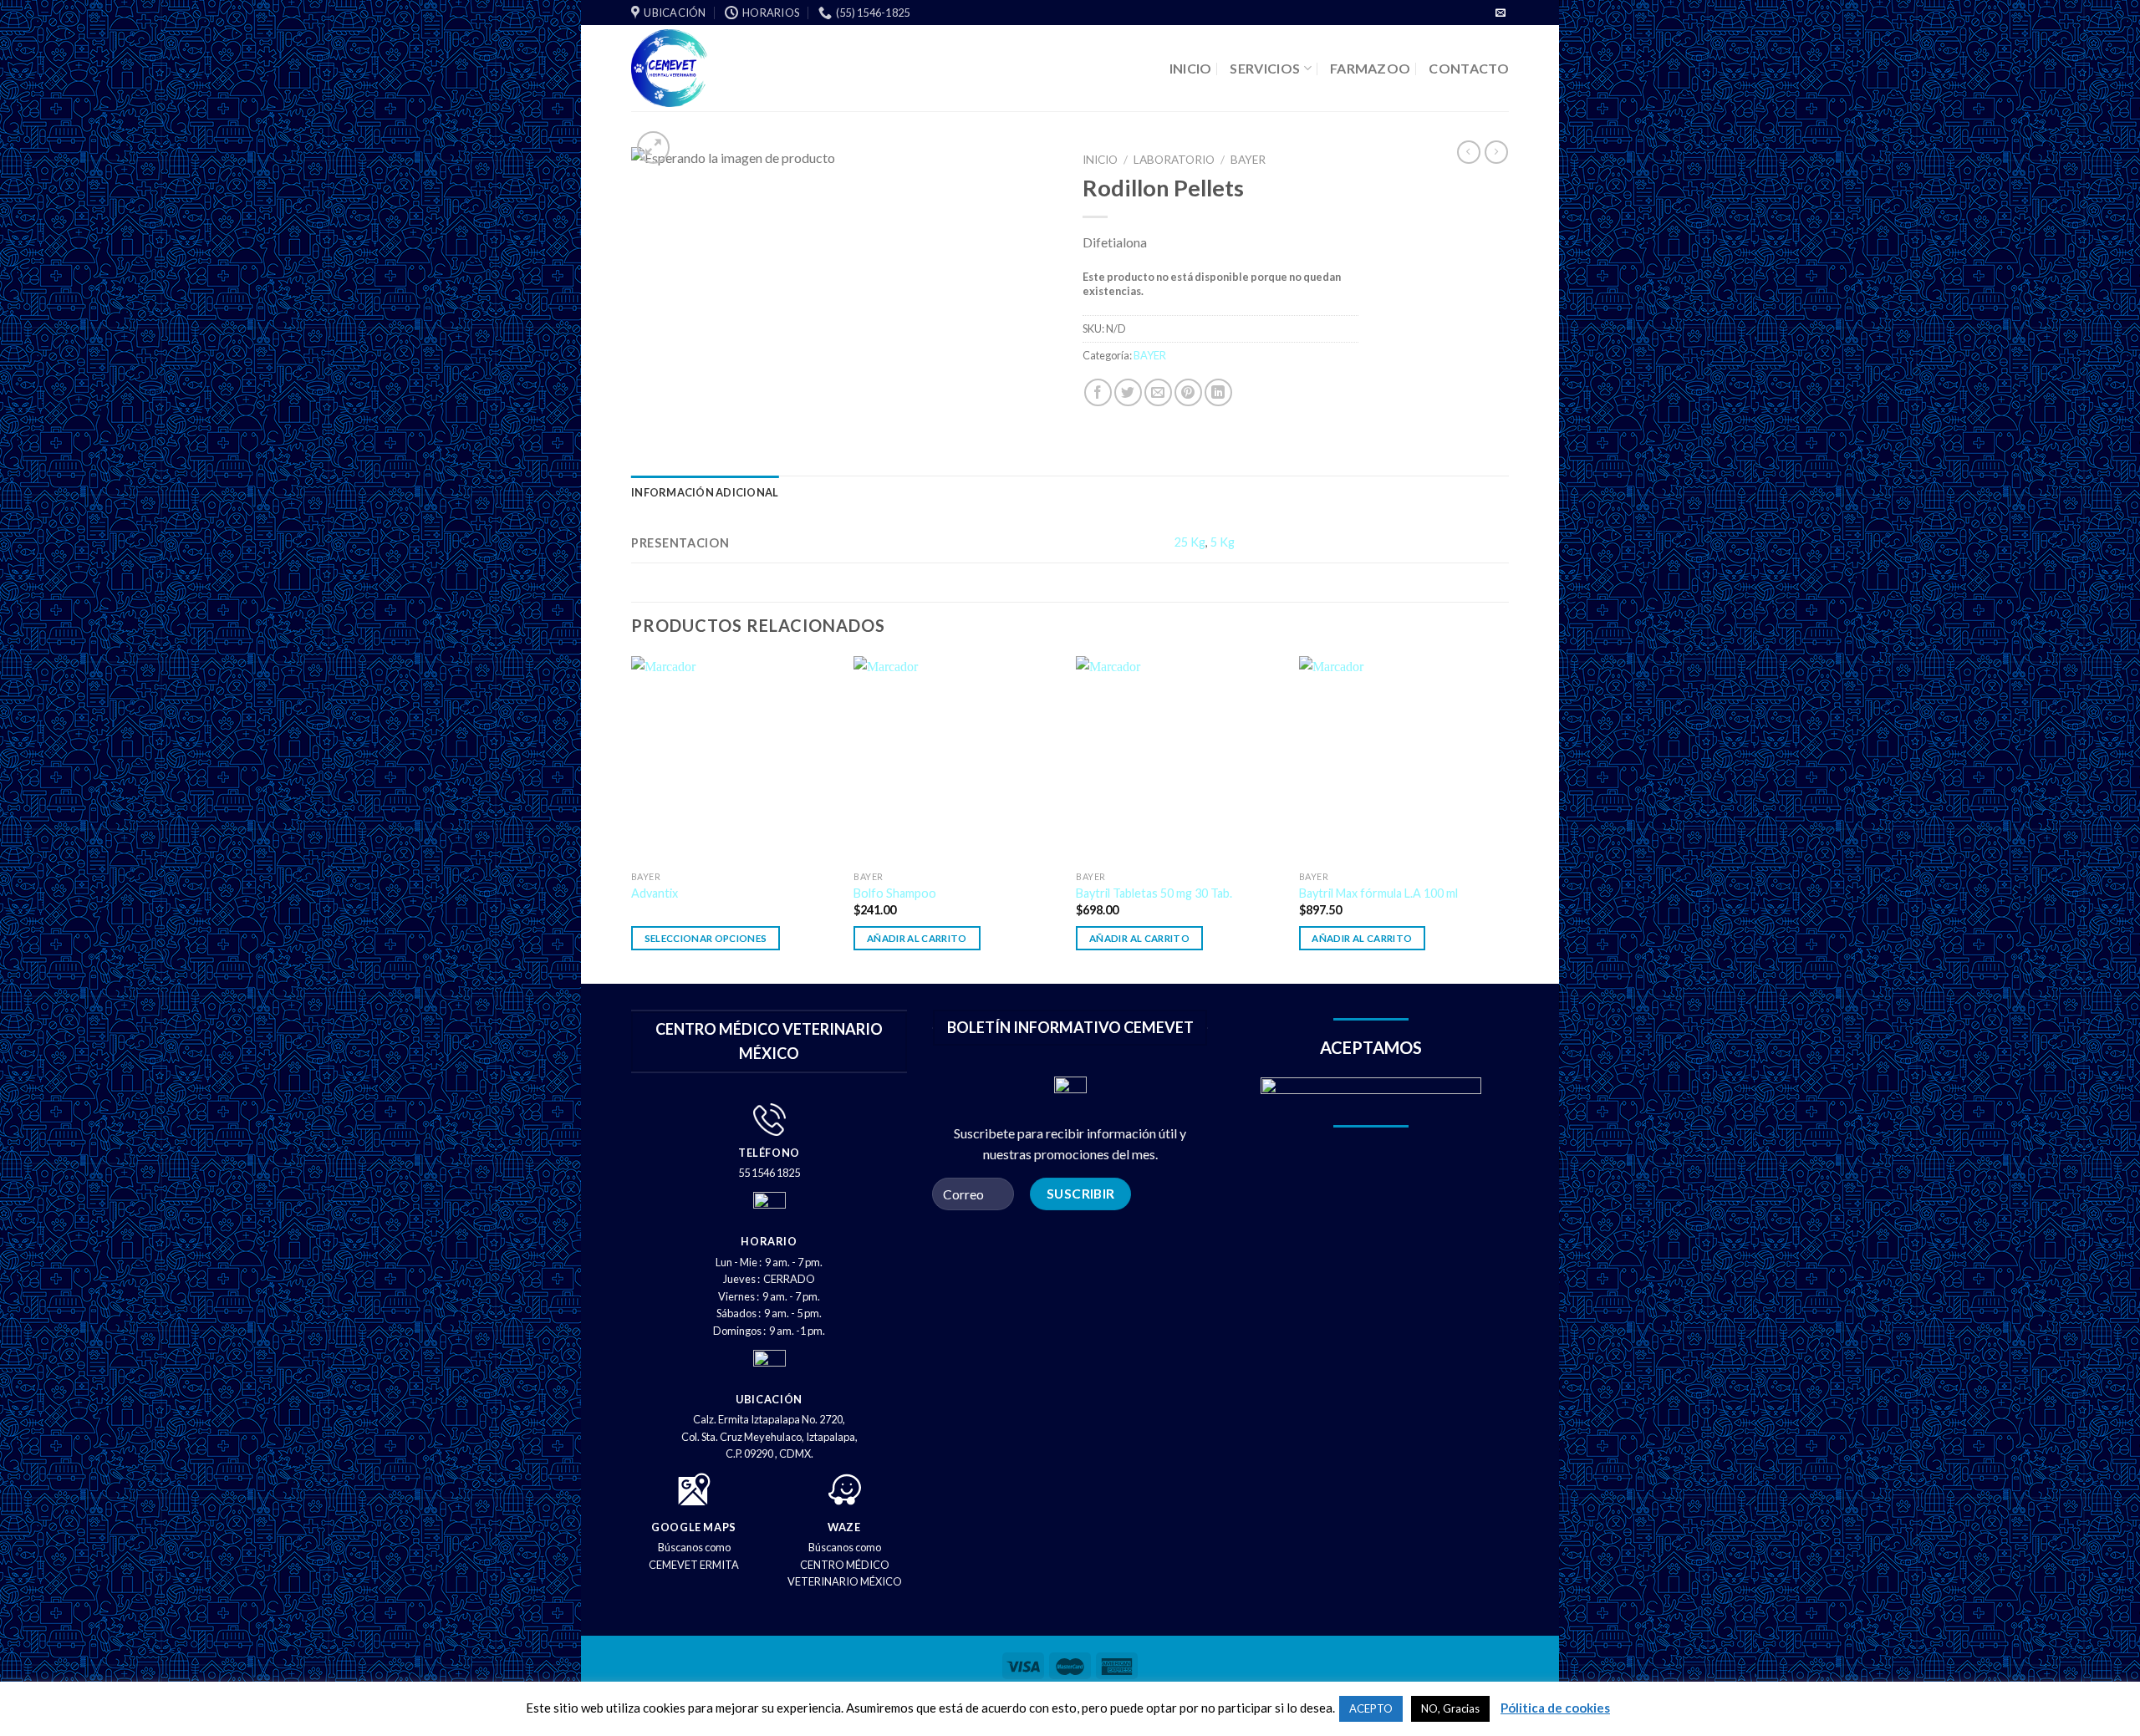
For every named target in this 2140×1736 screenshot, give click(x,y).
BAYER (1248, 160)
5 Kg (1223, 542)
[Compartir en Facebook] (1098, 392)
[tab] (705, 492)
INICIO (1191, 68)
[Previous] (632, 818)
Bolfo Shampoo (895, 893)
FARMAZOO (1371, 68)
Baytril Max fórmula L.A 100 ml (1378, 893)
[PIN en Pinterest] (1188, 392)
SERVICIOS (1265, 68)
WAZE (844, 1527)
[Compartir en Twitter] (1128, 392)
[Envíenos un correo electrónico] (1501, 13)
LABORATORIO (1174, 160)
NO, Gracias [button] (1450, 1708)
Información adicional (705, 492)
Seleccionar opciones (706, 938)
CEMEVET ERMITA (694, 1565)
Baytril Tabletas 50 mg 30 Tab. (1154, 893)
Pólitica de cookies (1555, 1708)
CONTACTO (1469, 68)
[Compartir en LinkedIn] (1218, 392)
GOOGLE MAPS (694, 1527)
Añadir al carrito (917, 938)
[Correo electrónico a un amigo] (1158, 392)
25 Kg (1190, 542)
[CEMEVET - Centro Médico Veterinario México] (733, 68)
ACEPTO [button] (1371, 1708)
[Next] (1504, 818)
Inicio (1100, 160)
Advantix (655, 893)
